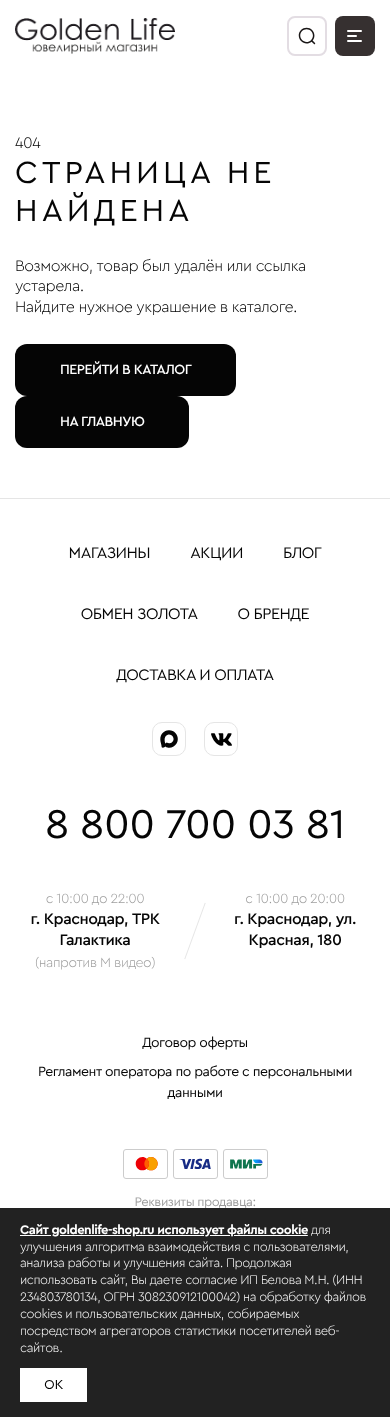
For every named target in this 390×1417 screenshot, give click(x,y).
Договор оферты (194, 1043)
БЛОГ (302, 554)
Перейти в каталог (125, 370)
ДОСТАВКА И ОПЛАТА (194, 676)
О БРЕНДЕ (274, 615)
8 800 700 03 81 (195, 826)
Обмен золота (139, 615)
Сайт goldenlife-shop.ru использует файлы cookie (164, 1230)
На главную (102, 422)
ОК (53, 1385)
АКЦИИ (216, 554)
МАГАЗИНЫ (110, 554)
